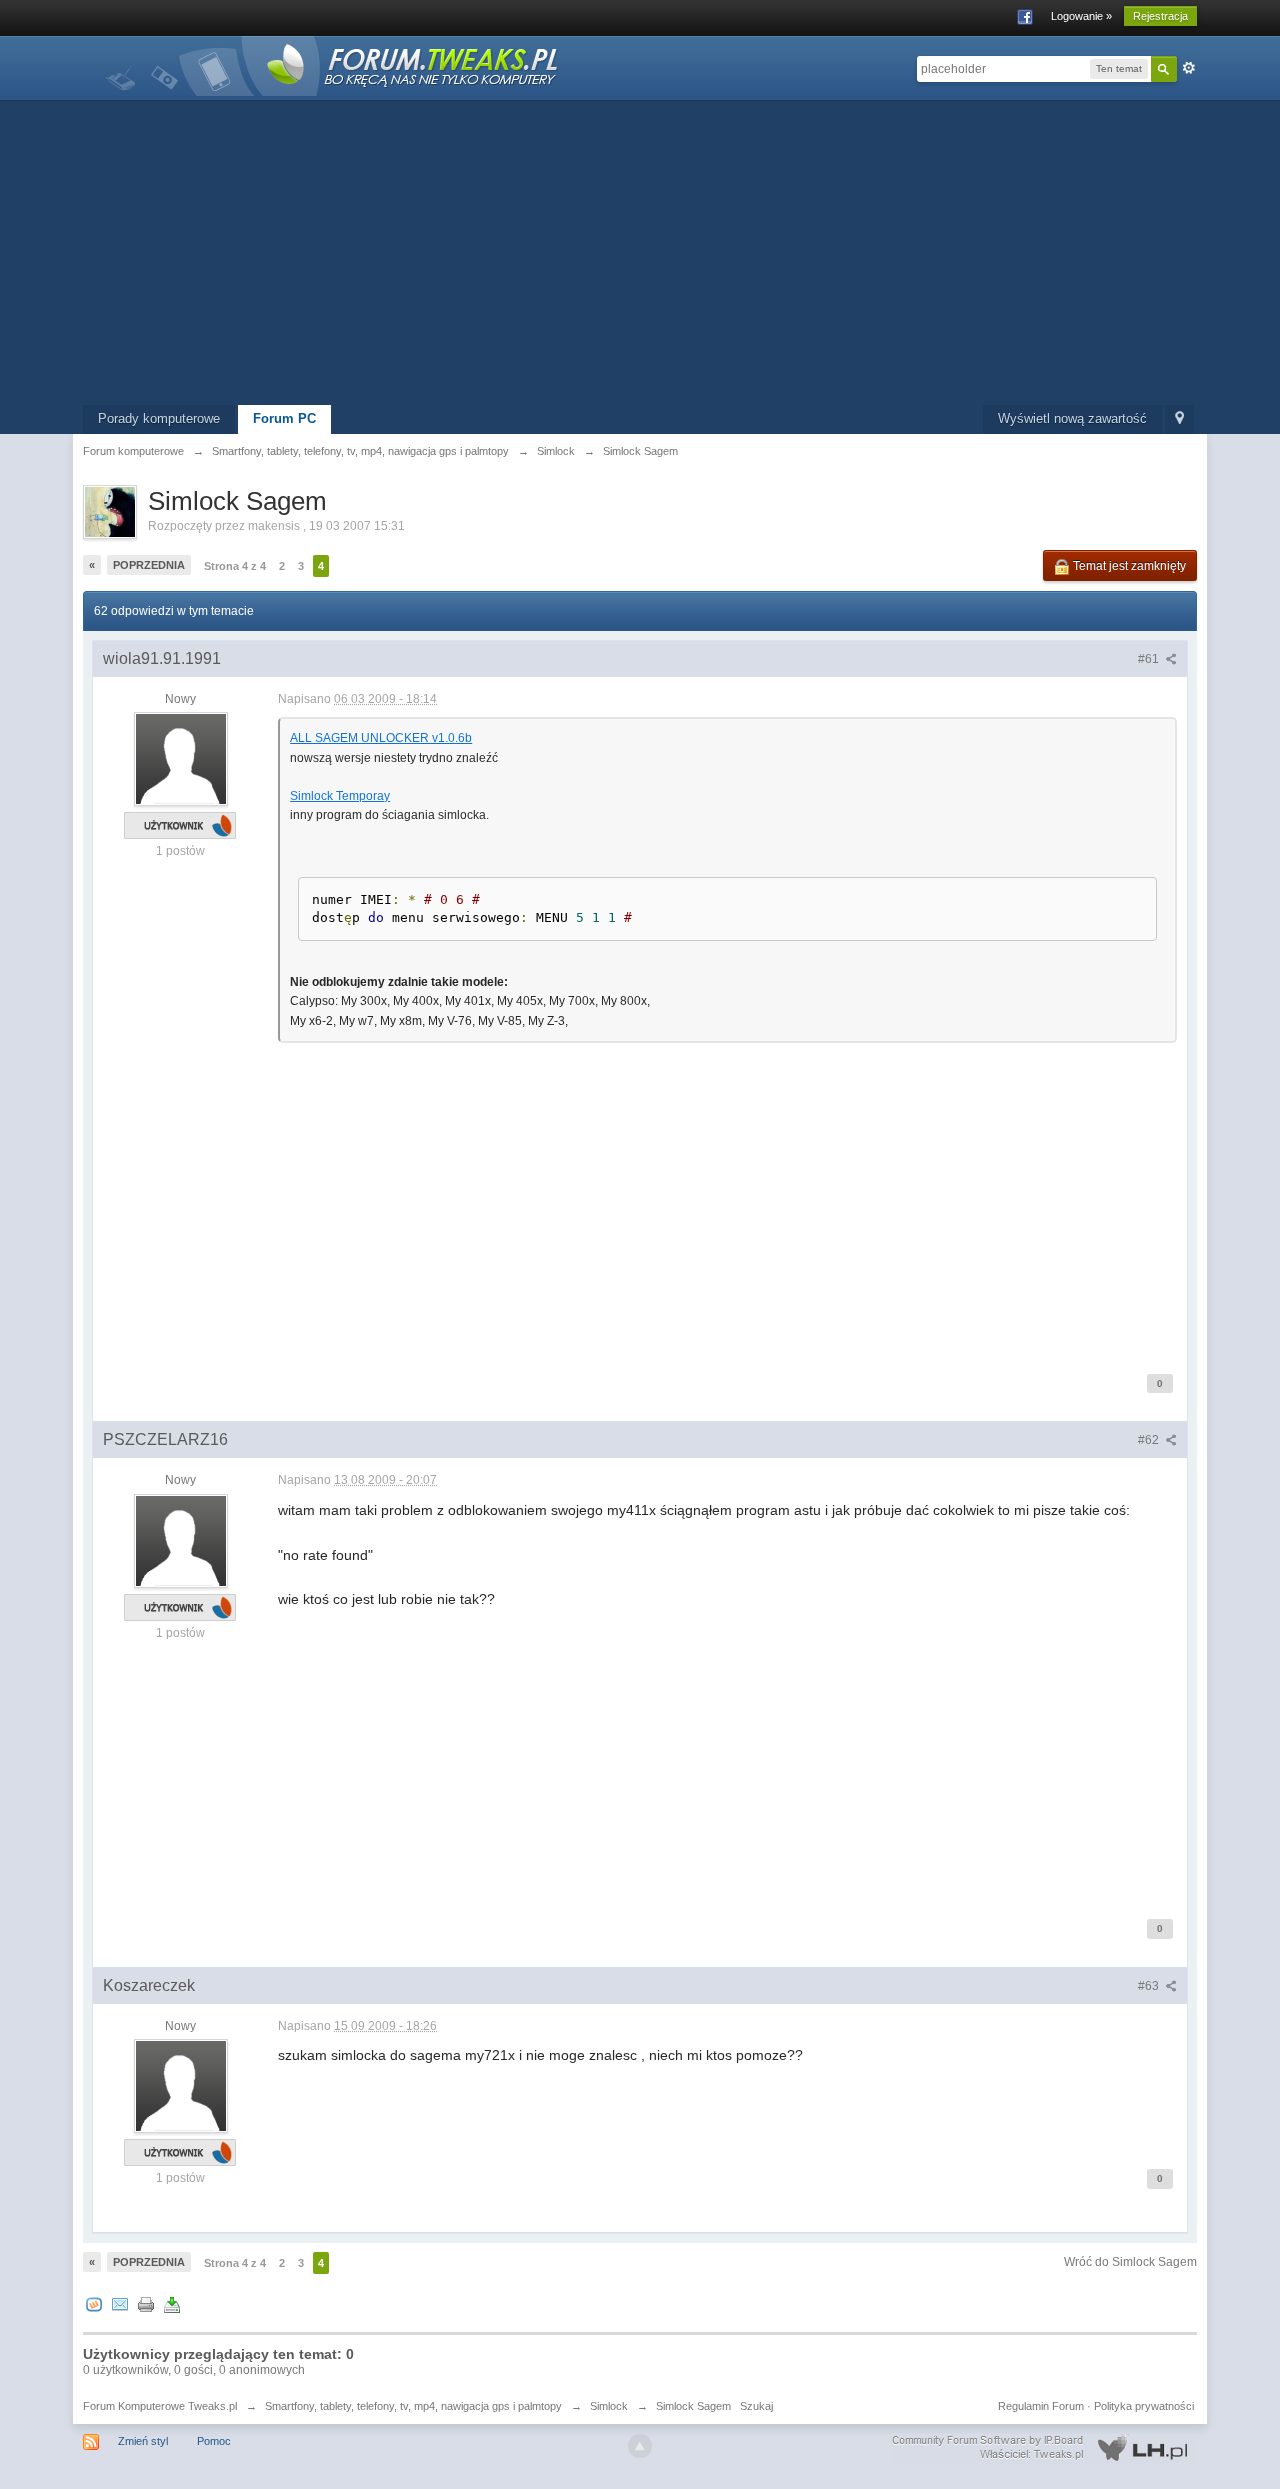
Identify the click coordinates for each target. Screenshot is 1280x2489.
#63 (1150, 1986)
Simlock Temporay (340, 796)
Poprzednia (149, 565)
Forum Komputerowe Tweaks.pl (160, 2406)
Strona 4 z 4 (235, 566)
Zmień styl (143, 2441)
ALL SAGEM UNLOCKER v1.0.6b (381, 738)
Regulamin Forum (1041, 2406)
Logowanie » (1081, 16)
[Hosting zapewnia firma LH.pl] (1044, 2448)
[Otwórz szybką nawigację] (1179, 419)
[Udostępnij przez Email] (120, 2304)
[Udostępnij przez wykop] (94, 2304)
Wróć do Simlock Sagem (1130, 2262)
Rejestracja (1160, 16)
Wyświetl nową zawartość (1072, 418)
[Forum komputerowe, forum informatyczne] (333, 64)
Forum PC (284, 418)
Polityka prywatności (1144, 2406)
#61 (1150, 659)
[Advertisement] (640, 255)
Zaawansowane (1189, 68)
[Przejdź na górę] (640, 2446)
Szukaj (756, 2406)
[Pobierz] (172, 2304)
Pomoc (214, 2441)
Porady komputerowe (159, 418)
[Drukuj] (146, 2304)
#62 (1150, 1440)
